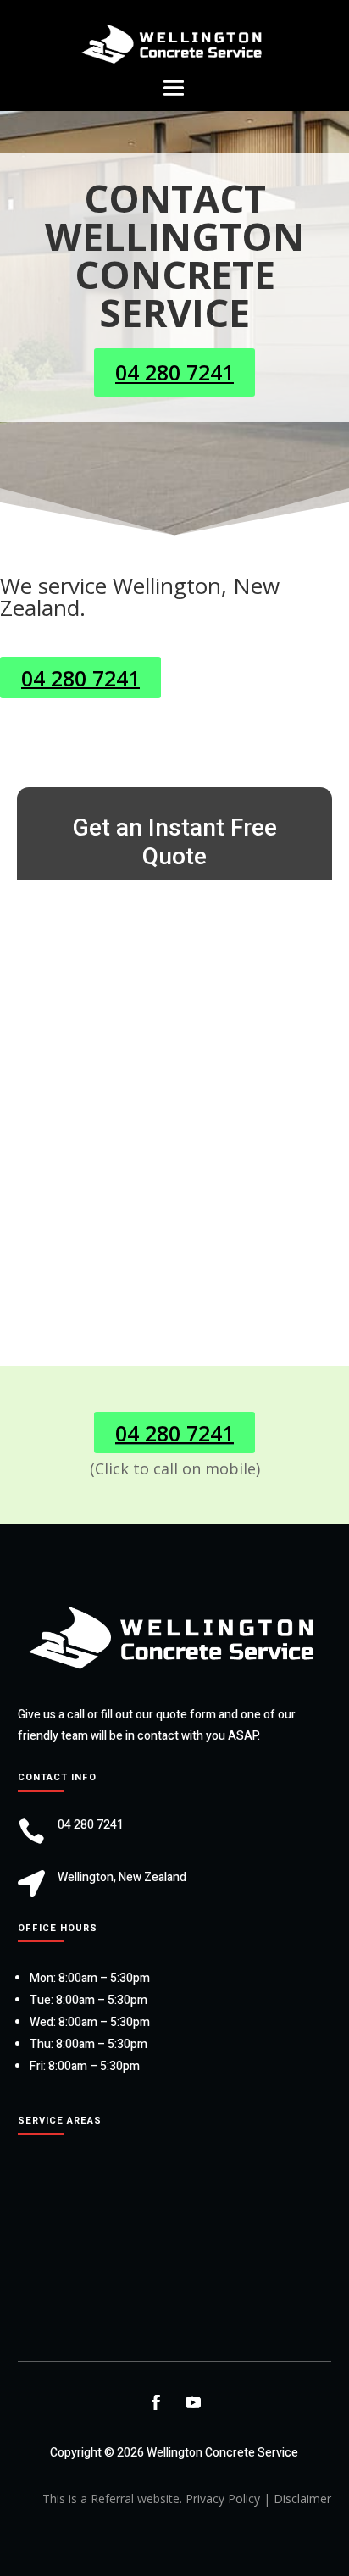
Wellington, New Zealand (122, 1877)
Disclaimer (302, 2498)
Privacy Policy (223, 2498)
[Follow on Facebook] (156, 2402)
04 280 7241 (174, 372)
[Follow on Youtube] (193, 2402)
